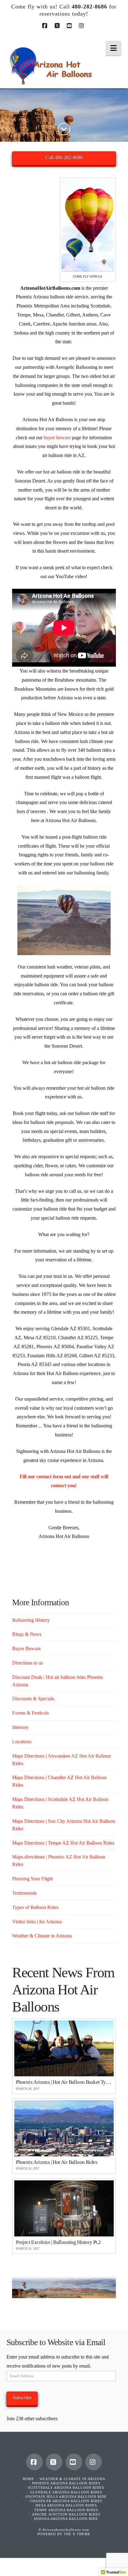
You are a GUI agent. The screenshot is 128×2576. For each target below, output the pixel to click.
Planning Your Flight (32, 1879)
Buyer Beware (26, 1648)
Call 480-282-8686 (64, 157)
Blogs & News (27, 1634)
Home (28, 2479)
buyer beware (57, 438)
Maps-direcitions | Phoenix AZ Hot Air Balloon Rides (59, 1861)
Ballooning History (31, 1620)
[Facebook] (46, 26)
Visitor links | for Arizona (37, 1922)
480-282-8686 (89, 7)
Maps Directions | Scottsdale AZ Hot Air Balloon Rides (60, 1803)
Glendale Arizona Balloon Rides (66, 2492)
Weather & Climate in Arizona (42, 1936)
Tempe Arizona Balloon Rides (66, 2510)
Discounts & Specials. (34, 1699)
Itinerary (20, 1727)
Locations (22, 1742)
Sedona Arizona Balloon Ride (66, 2519)
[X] (58, 26)
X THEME (82, 2534)
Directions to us (27, 1663)
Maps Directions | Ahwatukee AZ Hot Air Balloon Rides (62, 1760)
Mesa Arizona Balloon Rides (66, 2505)
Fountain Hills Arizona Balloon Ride (66, 2497)
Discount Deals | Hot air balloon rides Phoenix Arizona (58, 1681)
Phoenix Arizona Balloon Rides (66, 2483)
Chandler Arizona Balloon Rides (66, 2501)
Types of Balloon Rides (35, 1907)
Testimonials (24, 1893)
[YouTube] (70, 26)
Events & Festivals (30, 1713)
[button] (114, 48)
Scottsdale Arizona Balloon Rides (66, 2488)
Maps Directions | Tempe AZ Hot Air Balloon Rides (63, 1843)
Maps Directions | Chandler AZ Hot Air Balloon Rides (59, 1781)
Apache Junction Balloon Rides (66, 2514)
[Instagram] (82, 26)
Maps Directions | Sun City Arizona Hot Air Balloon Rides (64, 1825)
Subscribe (22, 2398)
